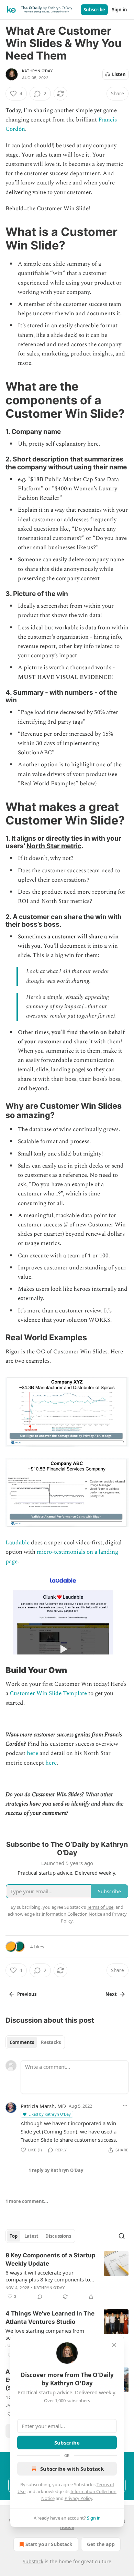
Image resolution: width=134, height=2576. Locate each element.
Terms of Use (100, 1907)
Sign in (120, 10)
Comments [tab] (22, 2042)
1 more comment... (27, 2201)
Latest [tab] (31, 2236)
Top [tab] (14, 2236)
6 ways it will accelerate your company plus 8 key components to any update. (48, 2276)
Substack (33, 2561)
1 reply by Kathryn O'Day (56, 2170)
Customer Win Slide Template (48, 1693)
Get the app (101, 2544)
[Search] (122, 2236)
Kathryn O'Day (38, 71)
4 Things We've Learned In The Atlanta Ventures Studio (50, 2318)
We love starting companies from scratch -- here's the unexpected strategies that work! (45, 2334)
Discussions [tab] (58, 2236)
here (32, 1753)
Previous (27, 1994)
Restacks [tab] (51, 2042)
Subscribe (94, 10)
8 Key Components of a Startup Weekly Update (51, 2259)
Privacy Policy (78, 2498)
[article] (67, 2276)
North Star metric (54, 846)
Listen (119, 74)
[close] (114, 2345)
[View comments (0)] (40, 2297)
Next (111, 1994)
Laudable (18, 1543)
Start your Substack (49, 2544)
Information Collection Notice (72, 1914)
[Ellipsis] (125, 2106)
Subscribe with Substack (72, 2469)
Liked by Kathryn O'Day (50, 2114)
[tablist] (35, 2042)
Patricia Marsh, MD (43, 2106)
